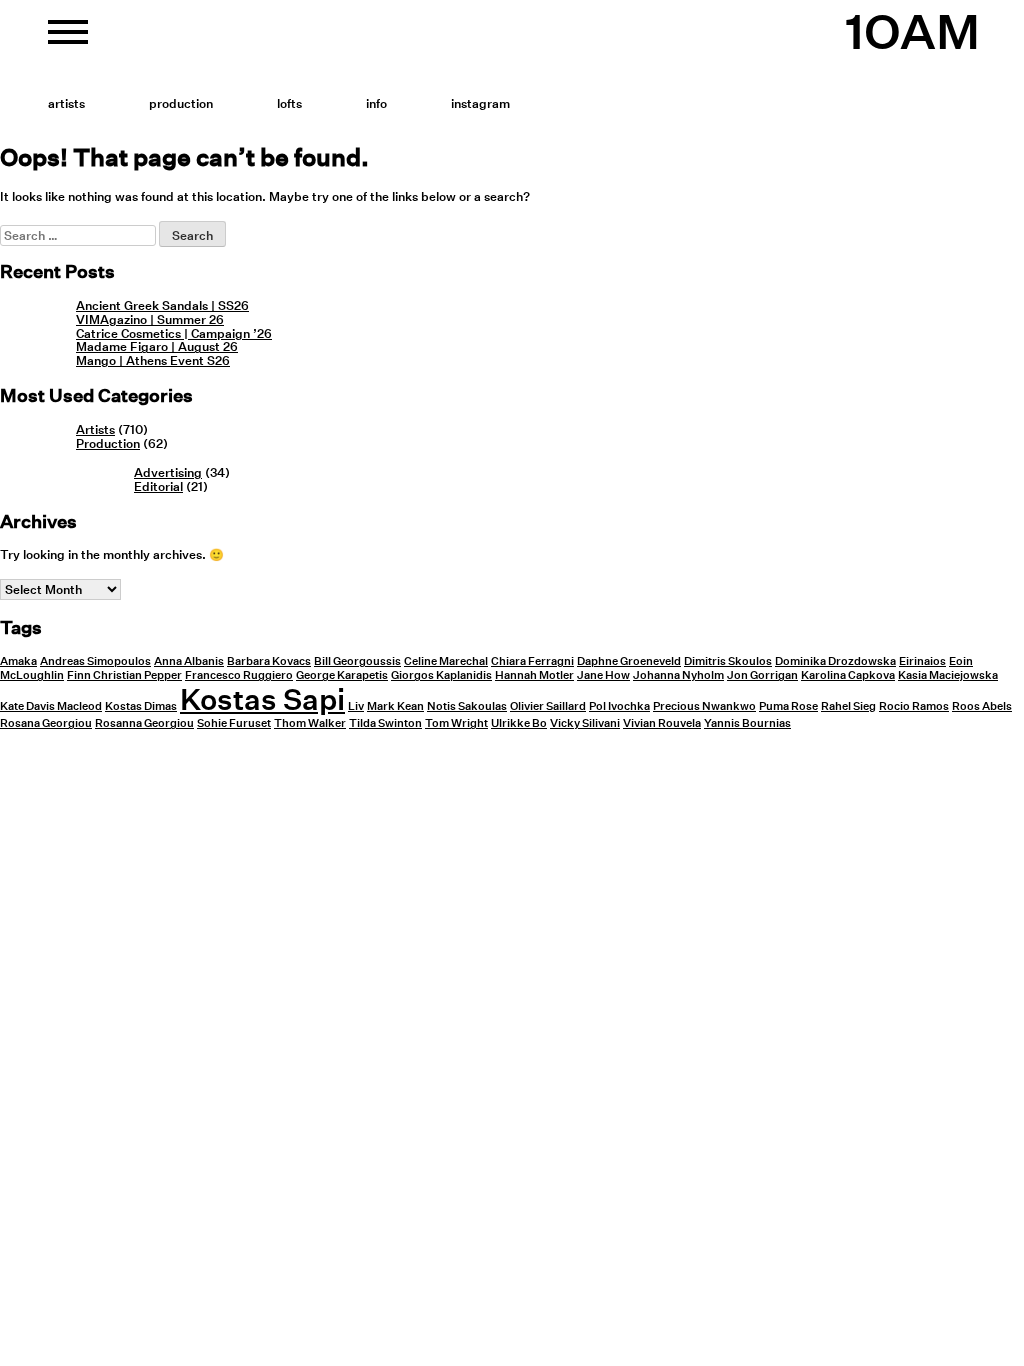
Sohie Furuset (234, 723)
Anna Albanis (189, 661)
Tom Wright (456, 723)
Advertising (168, 472)
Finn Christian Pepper (124, 675)
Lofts (289, 103)
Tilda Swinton (385, 723)
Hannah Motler (534, 675)
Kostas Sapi (262, 699)
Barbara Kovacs (269, 661)
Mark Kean (395, 706)
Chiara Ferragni (532, 661)
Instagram (480, 103)
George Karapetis (342, 675)
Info (376, 103)
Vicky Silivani (585, 723)
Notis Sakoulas (467, 706)
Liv (356, 706)
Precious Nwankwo (704, 706)
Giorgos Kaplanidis (441, 675)
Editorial (158, 486)
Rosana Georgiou (46, 723)
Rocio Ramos (914, 706)
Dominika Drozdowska (835, 661)
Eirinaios (922, 661)
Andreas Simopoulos (95, 661)
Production (181, 103)
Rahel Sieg (848, 706)
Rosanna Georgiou (144, 723)
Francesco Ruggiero (239, 675)
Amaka (18, 661)
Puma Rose (788, 706)
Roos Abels (982, 706)
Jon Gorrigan (762, 675)
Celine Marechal (446, 661)
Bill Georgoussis (357, 661)
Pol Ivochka (619, 706)
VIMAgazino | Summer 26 (150, 319)
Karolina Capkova (848, 675)
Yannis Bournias (747, 723)
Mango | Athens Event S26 (153, 360)
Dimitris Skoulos (728, 661)
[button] (68, 40)
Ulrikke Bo (519, 723)
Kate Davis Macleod (51, 706)
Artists (66, 103)
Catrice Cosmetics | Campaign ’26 (174, 333)
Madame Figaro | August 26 (157, 346)
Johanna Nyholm (678, 675)
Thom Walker (310, 723)
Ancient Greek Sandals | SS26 (162, 305)
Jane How (603, 675)
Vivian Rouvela (662, 723)
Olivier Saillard (548, 706)
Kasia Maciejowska (948, 675)
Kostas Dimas (141, 706)
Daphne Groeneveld (629, 661)
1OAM (912, 32)
